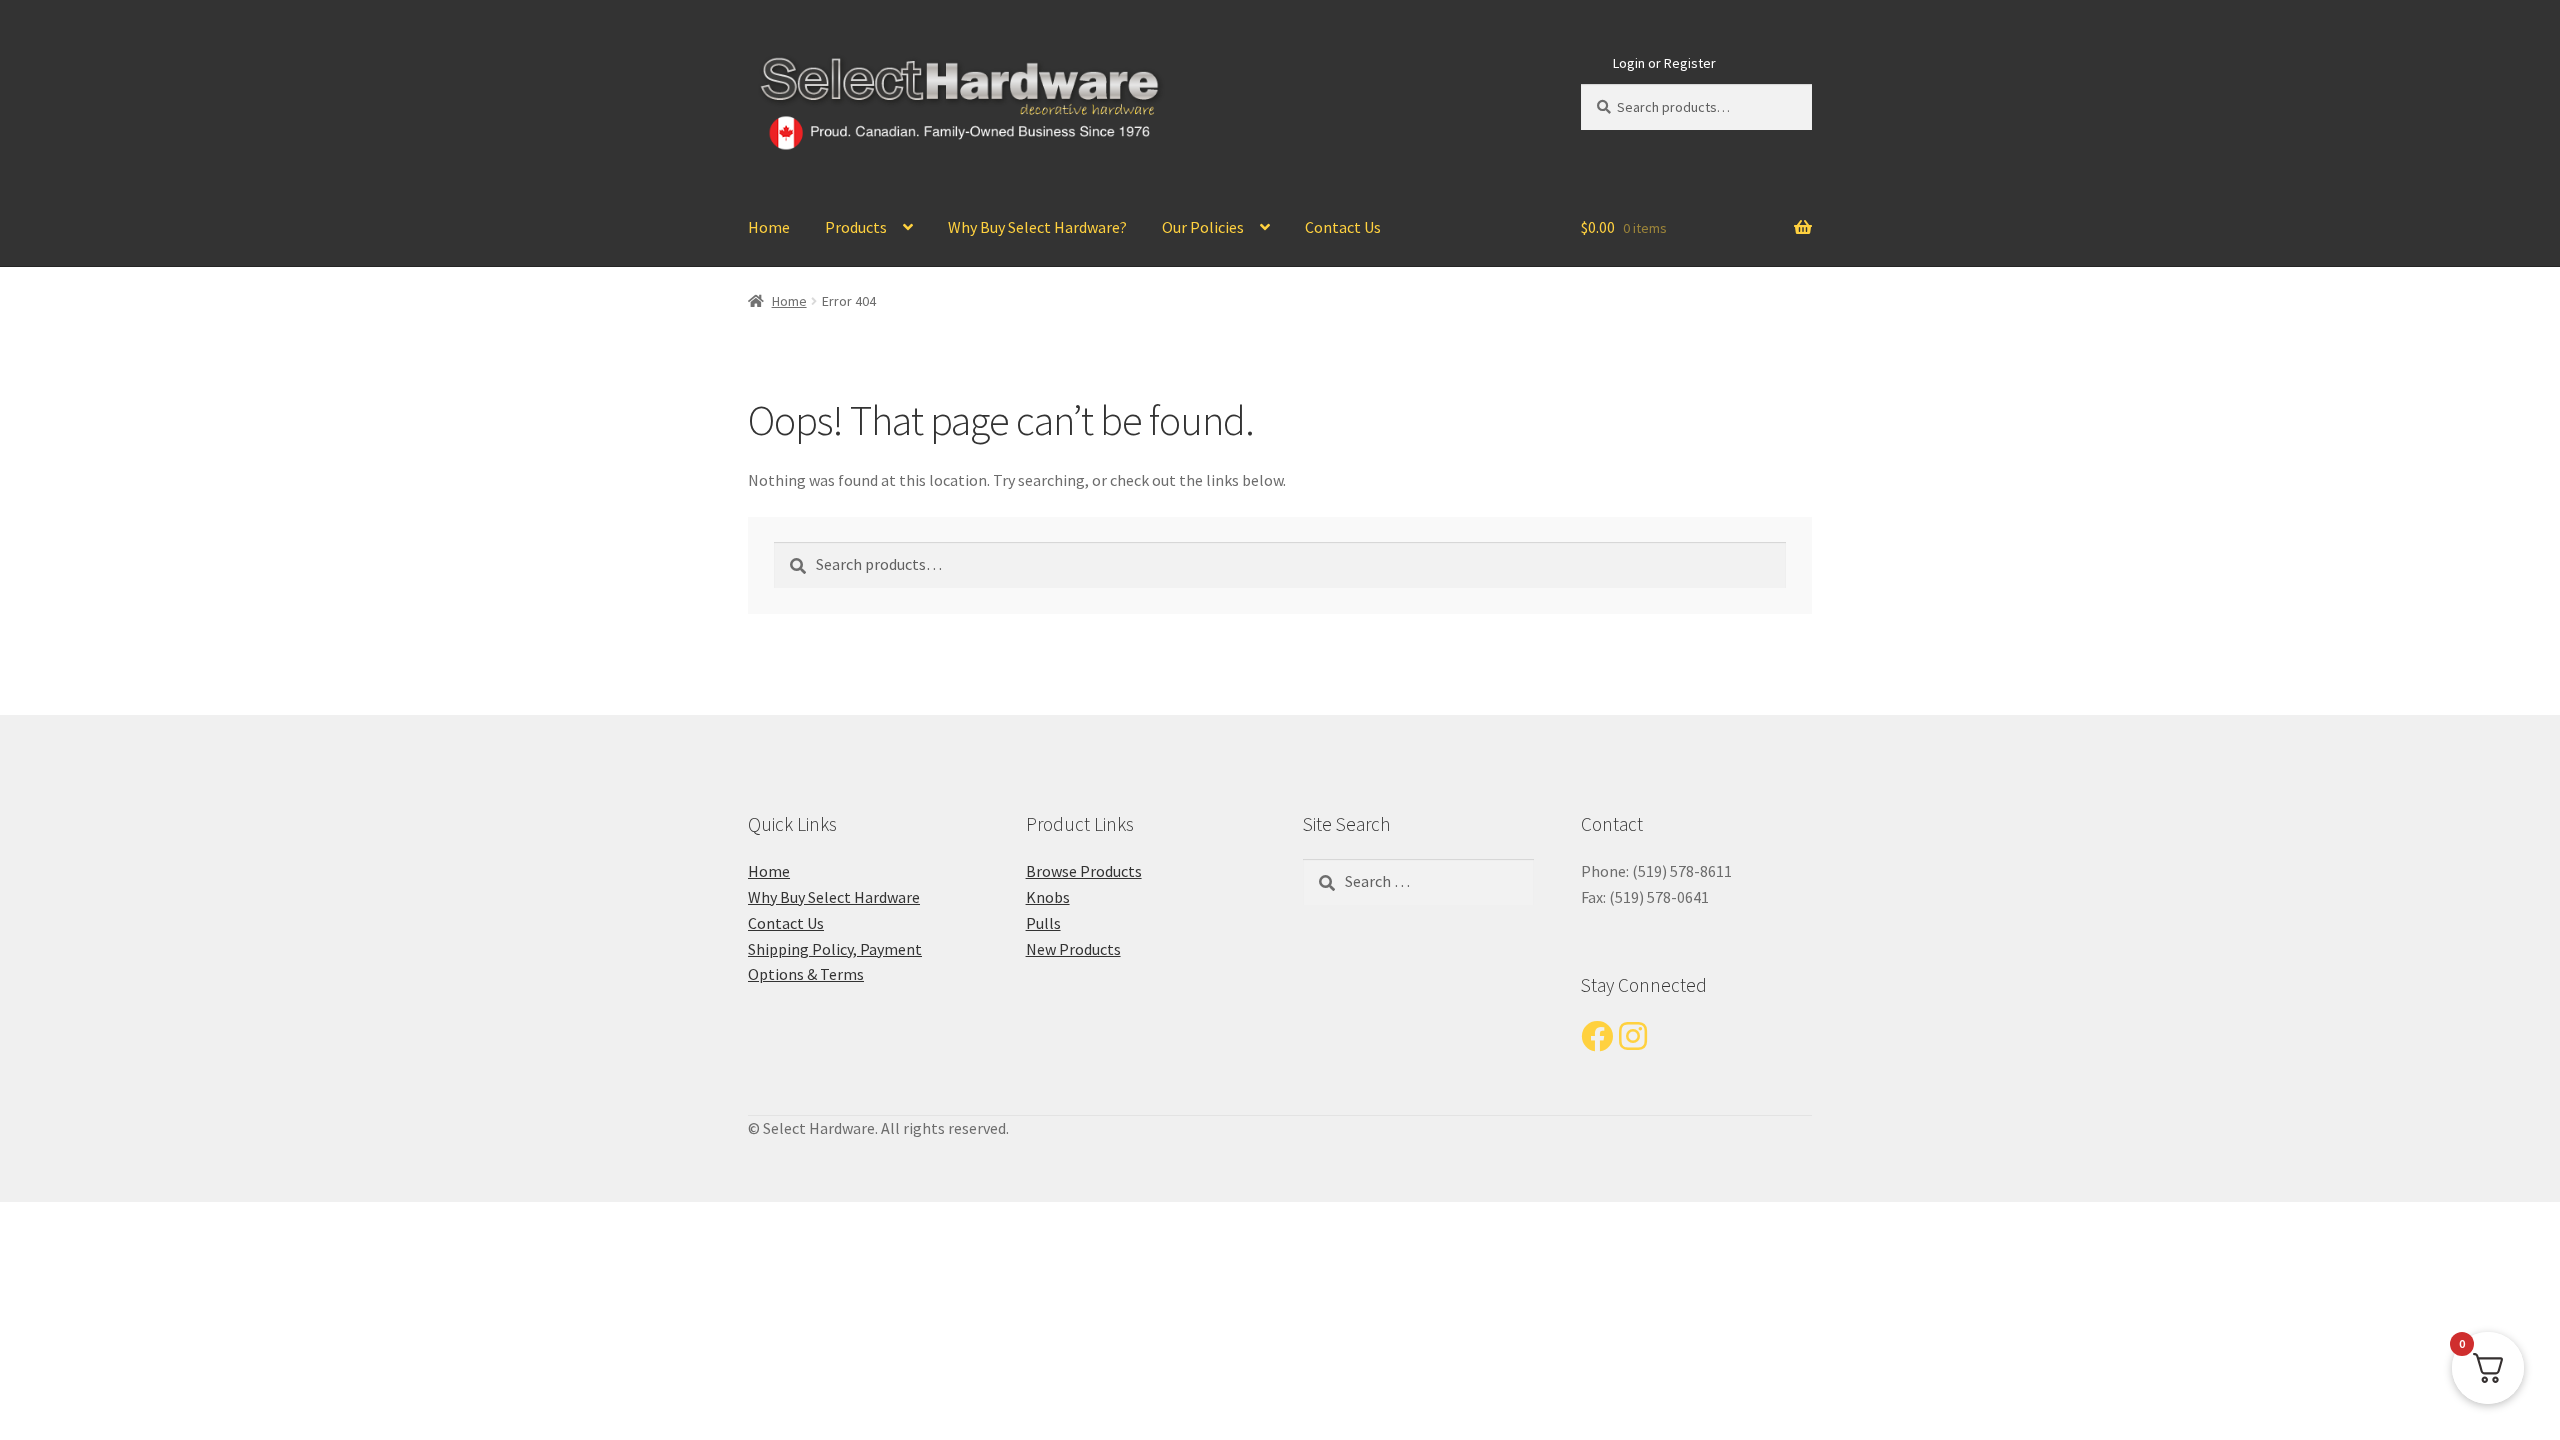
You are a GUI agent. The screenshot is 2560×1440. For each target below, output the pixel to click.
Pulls (1043, 923)
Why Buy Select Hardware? (1037, 227)
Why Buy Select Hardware (834, 897)
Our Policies (1203, 227)
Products (856, 227)
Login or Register (1664, 63)
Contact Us (1343, 227)
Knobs (1048, 897)
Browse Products (1084, 871)
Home (769, 227)
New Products (1073, 949)
